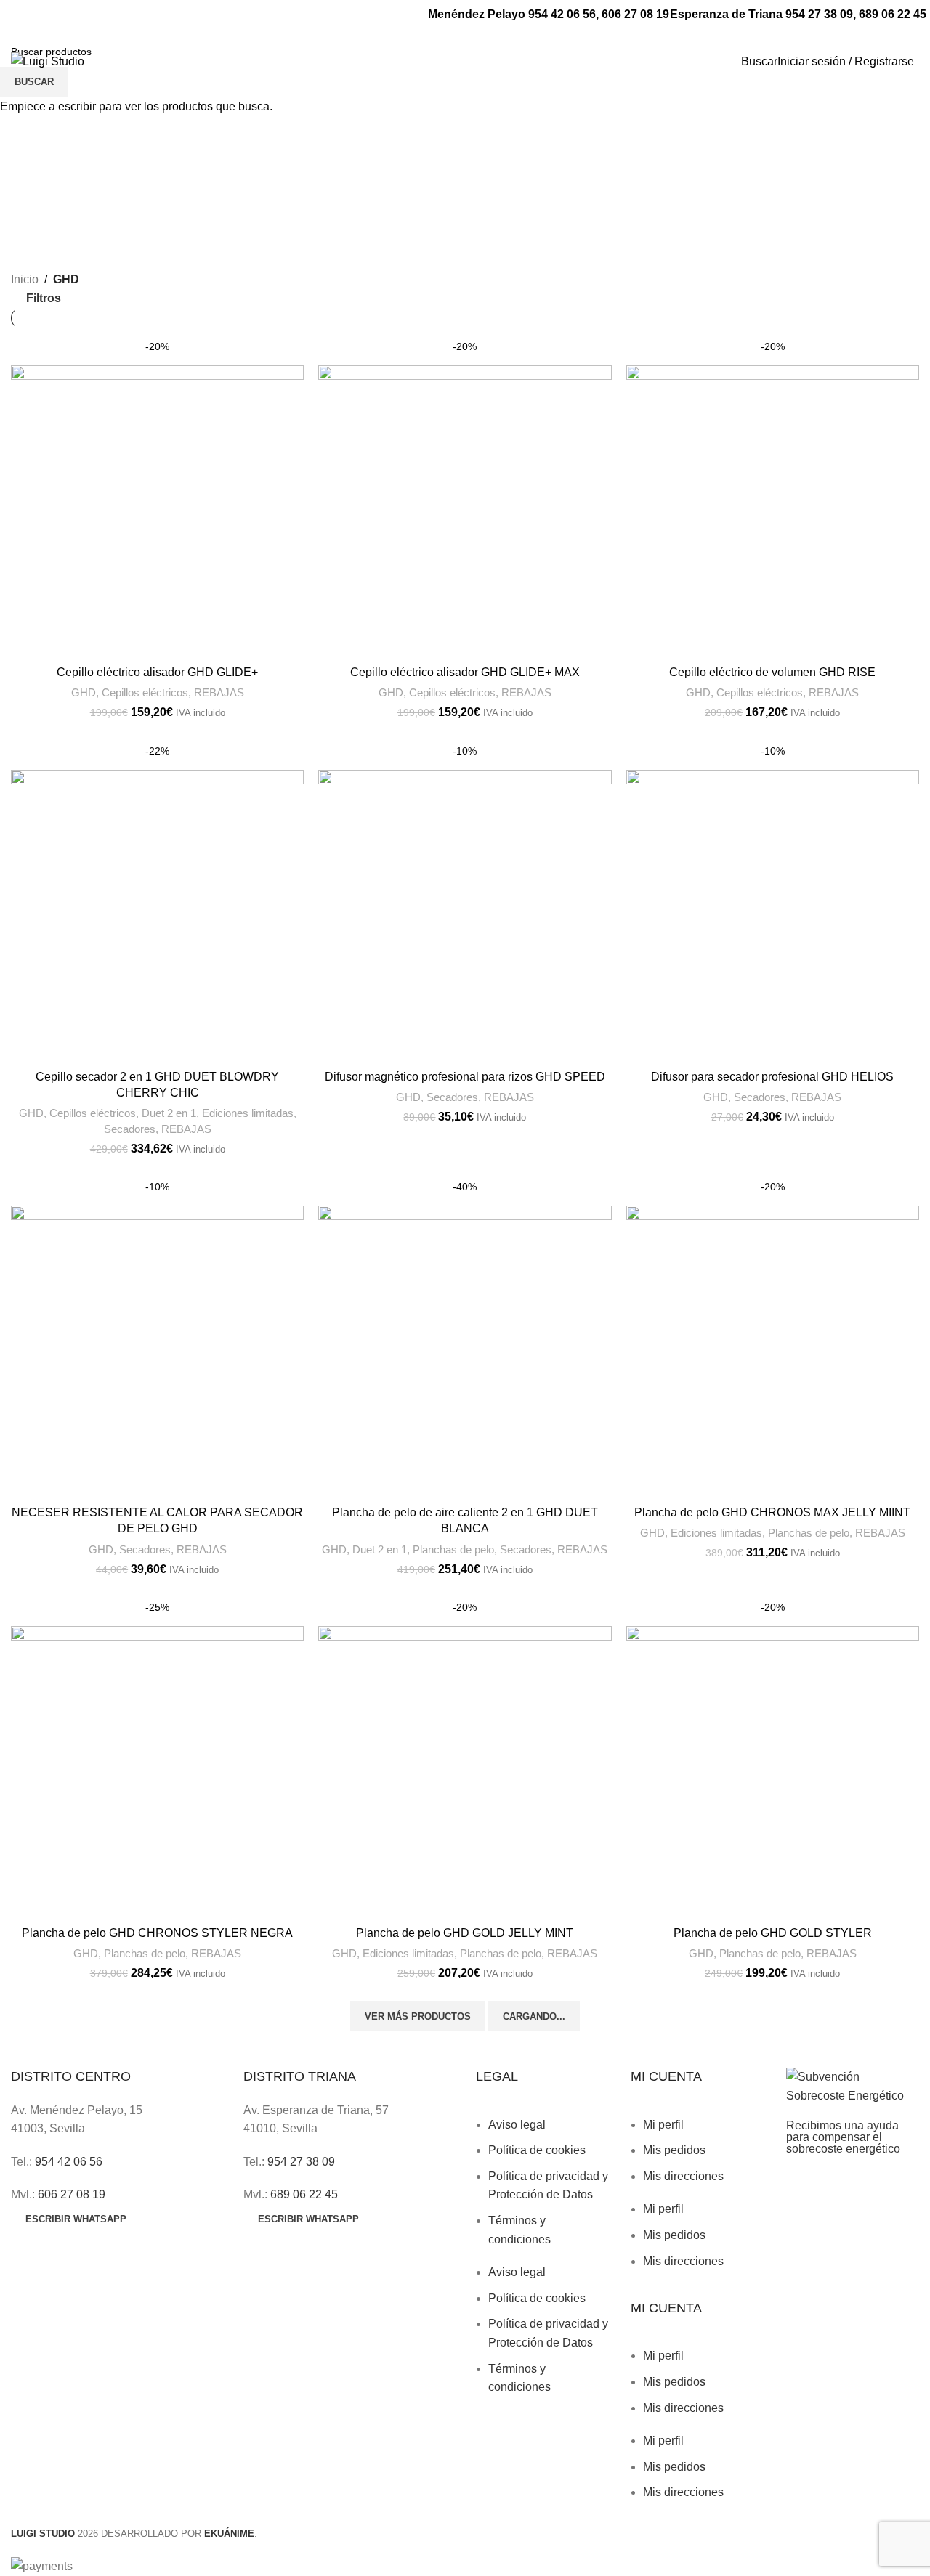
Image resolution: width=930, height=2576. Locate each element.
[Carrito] (918, 61)
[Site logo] (48, 61)
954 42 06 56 (562, 14)
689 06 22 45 (893, 14)
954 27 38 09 (819, 14)
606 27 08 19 (635, 14)
